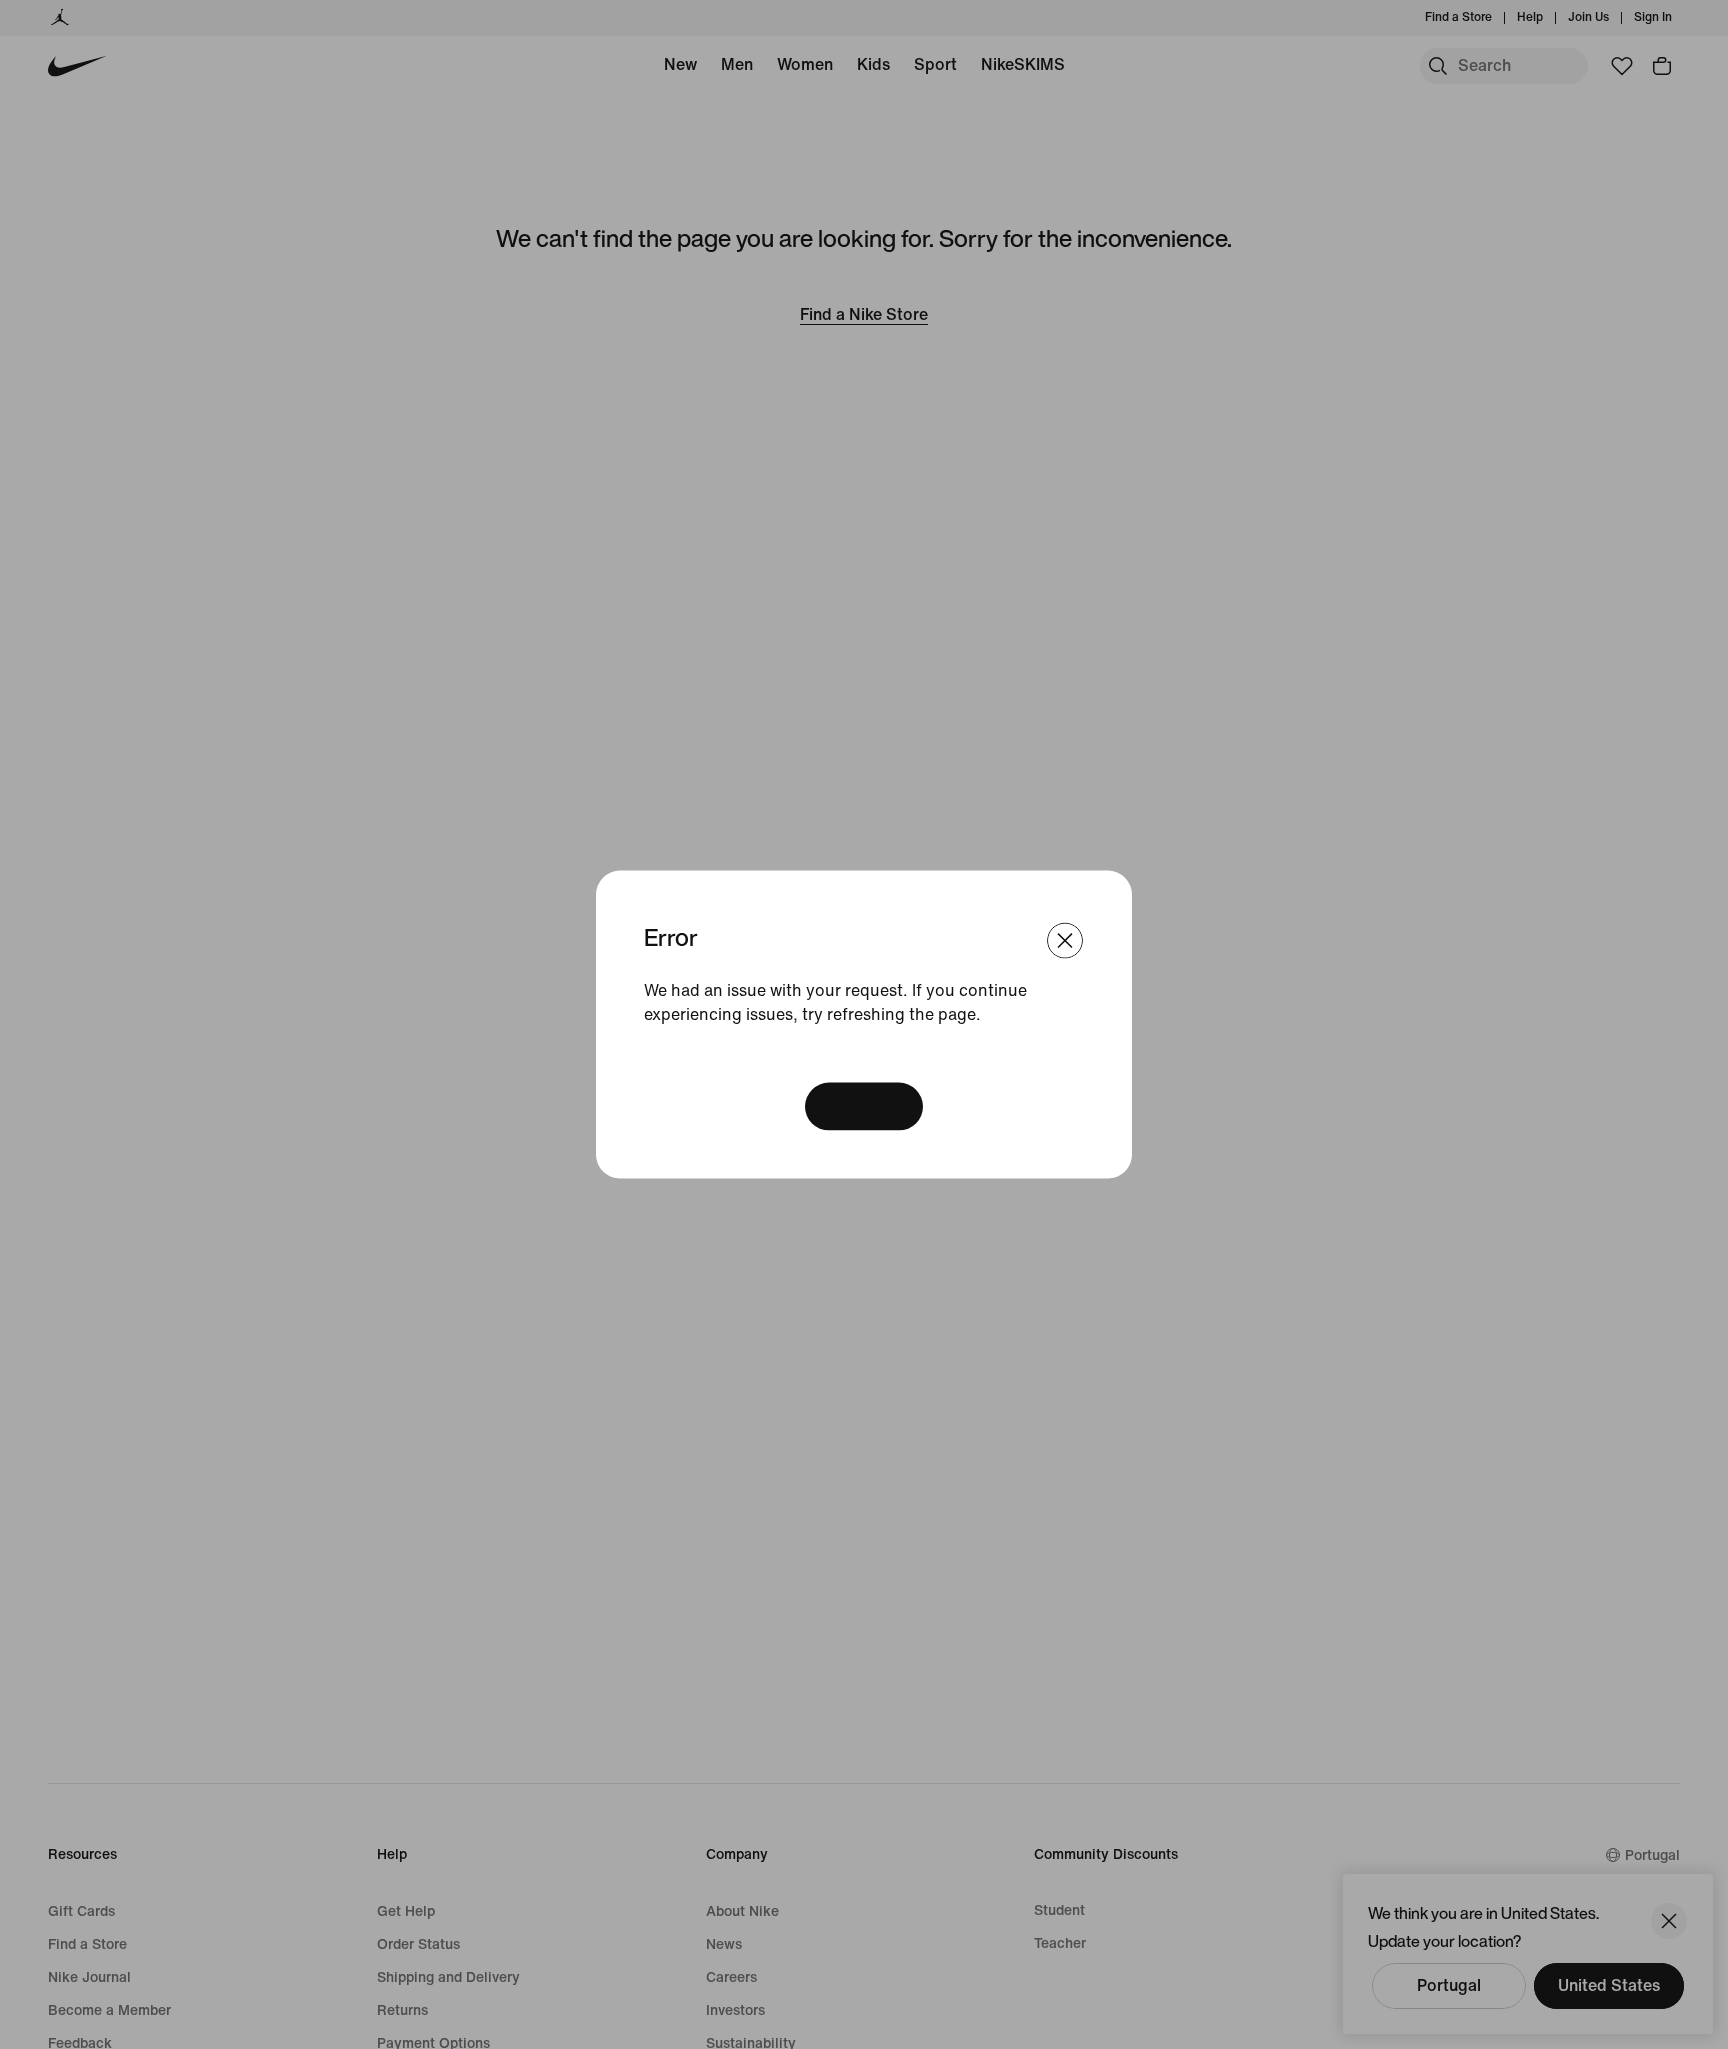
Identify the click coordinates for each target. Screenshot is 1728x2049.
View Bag (864, 1106)
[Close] (1065, 940)
